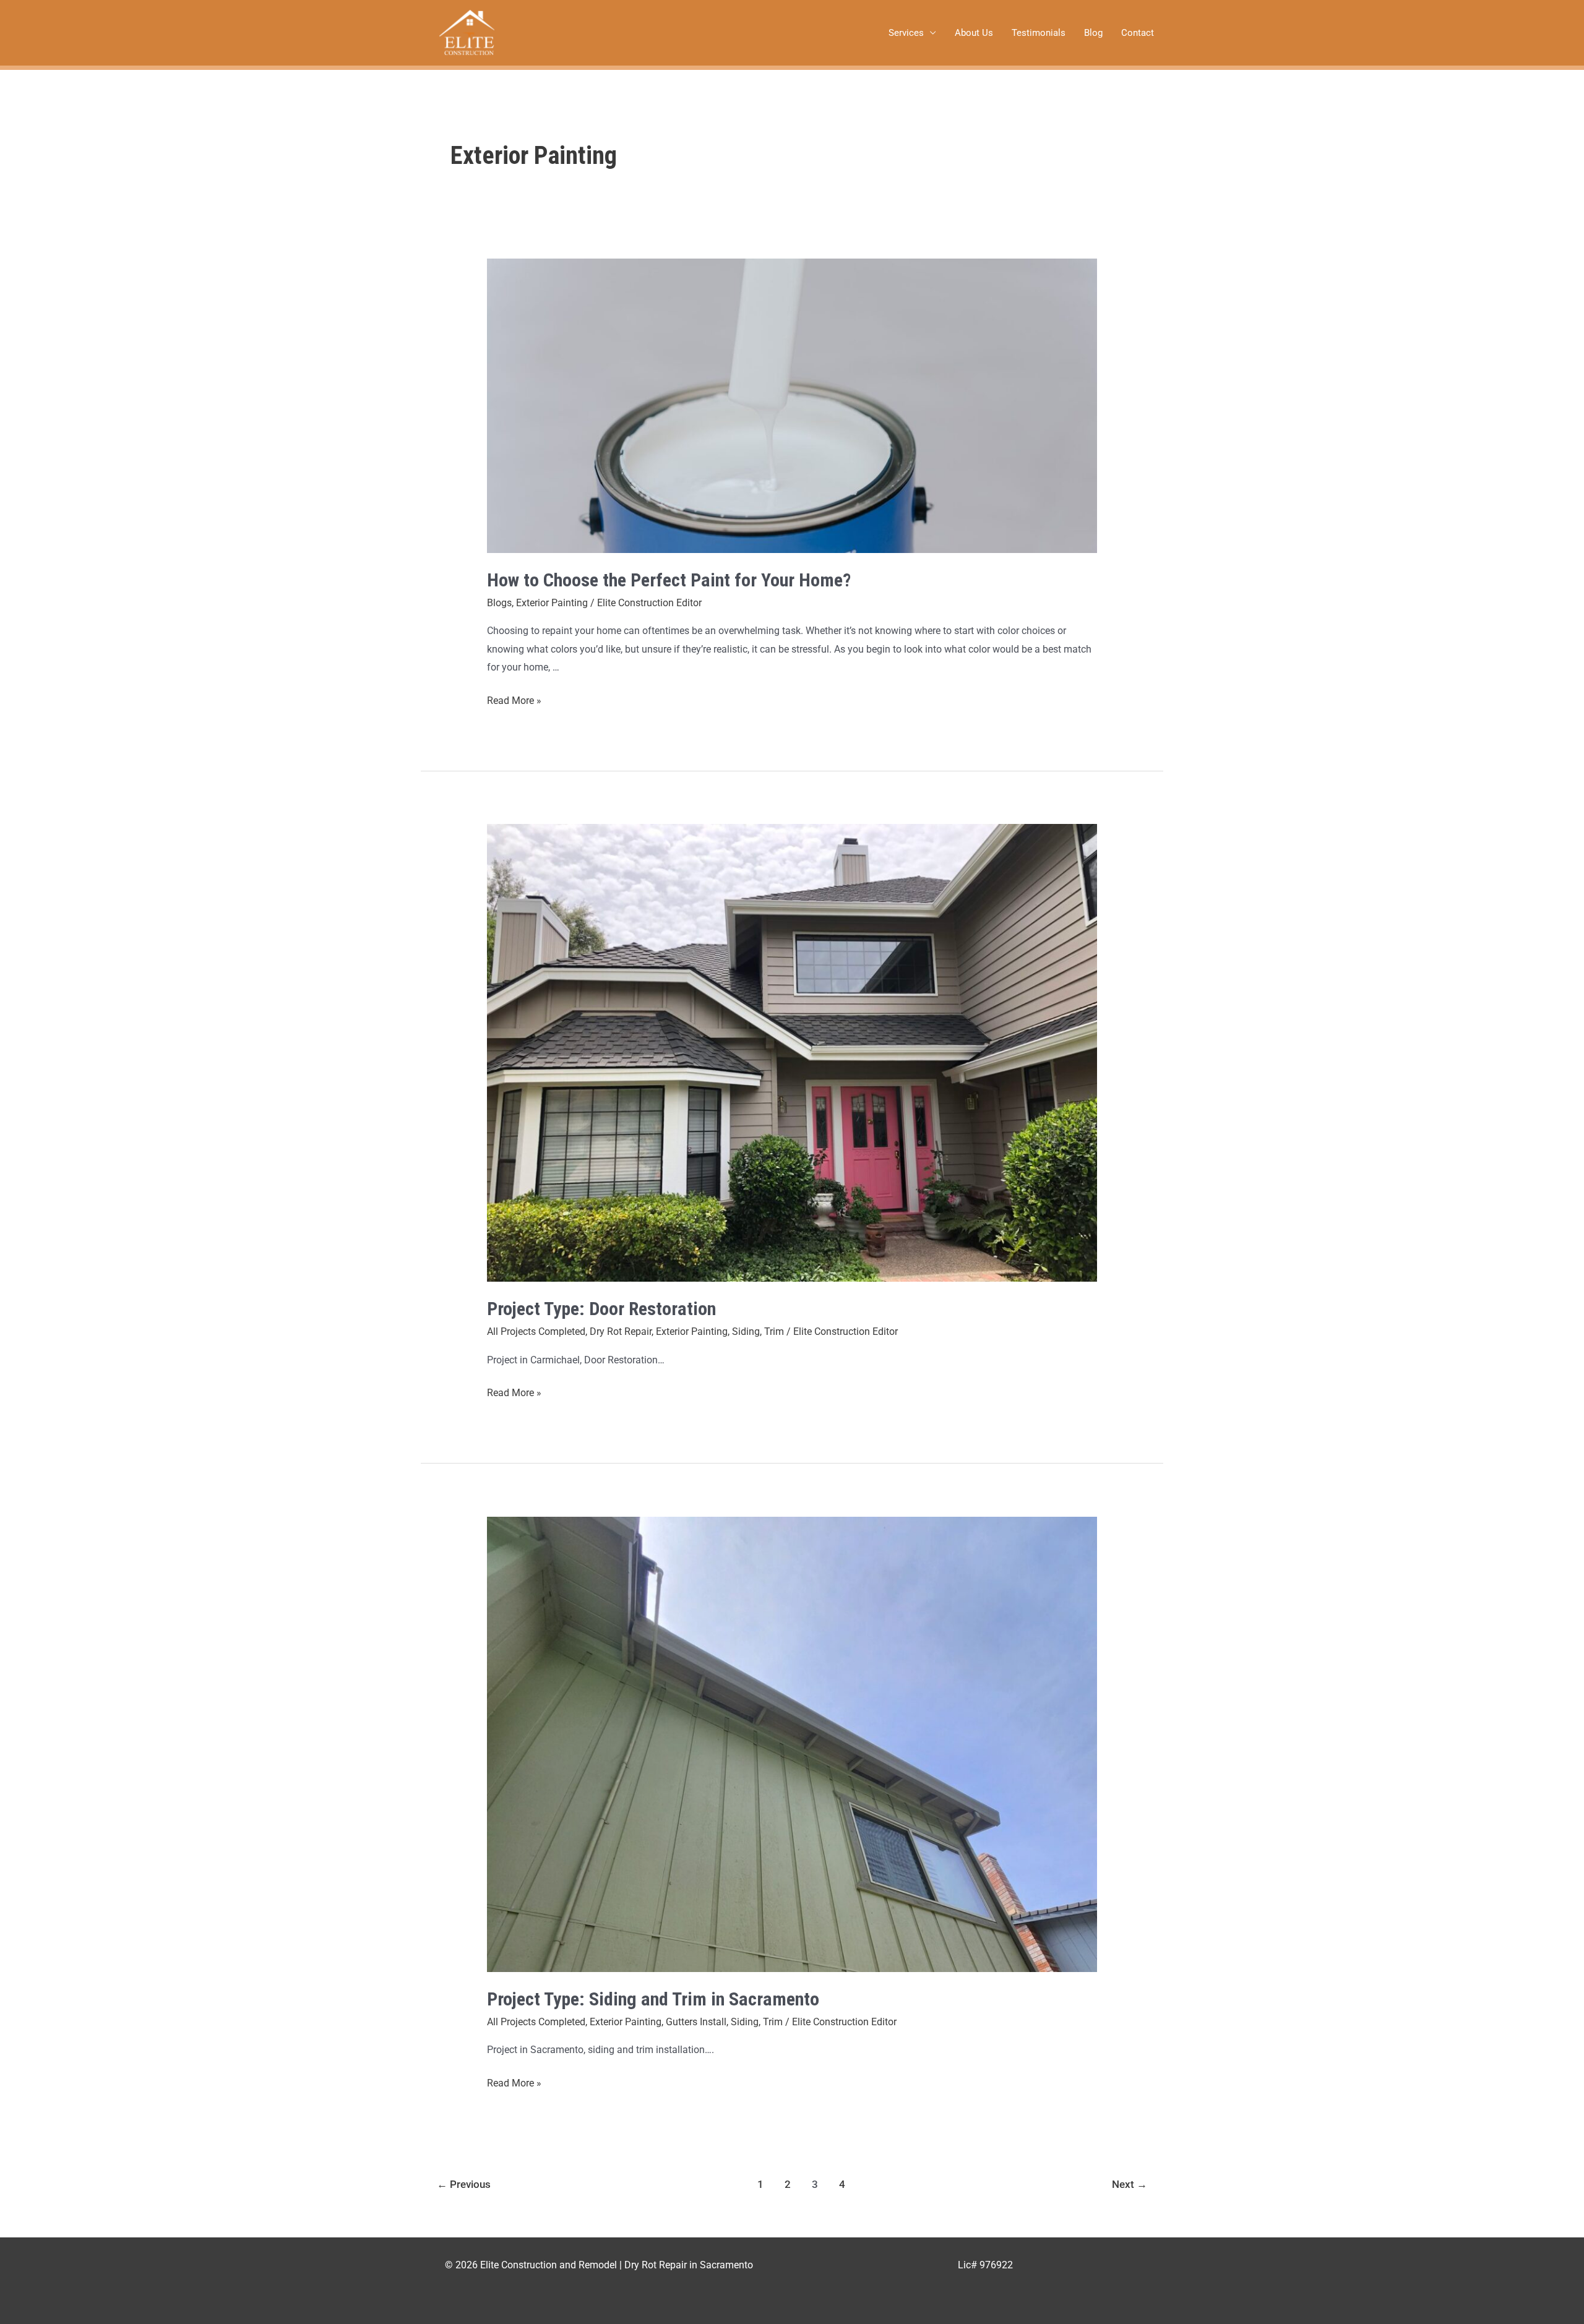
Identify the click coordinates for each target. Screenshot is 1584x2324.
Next (1130, 2184)
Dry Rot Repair (621, 1331)
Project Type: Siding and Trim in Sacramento (653, 1999)
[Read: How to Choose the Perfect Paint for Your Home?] (792, 406)
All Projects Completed (536, 1331)
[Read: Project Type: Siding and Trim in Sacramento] (792, 1744)
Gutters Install (696, 2022)
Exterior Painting (552, 603)
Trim (774, 1331)
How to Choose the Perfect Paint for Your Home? (669, 580)
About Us (974, 33)
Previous (464, 2184)
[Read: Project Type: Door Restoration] (792, 1053)
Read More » (514, 699)
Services (906, 33)
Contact (1138, 33)
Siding (746, 1331)
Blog (1093, 33)
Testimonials (1039, 33)
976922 (996, 2265)
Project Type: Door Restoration (601, 1309)
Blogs (499, 603)
